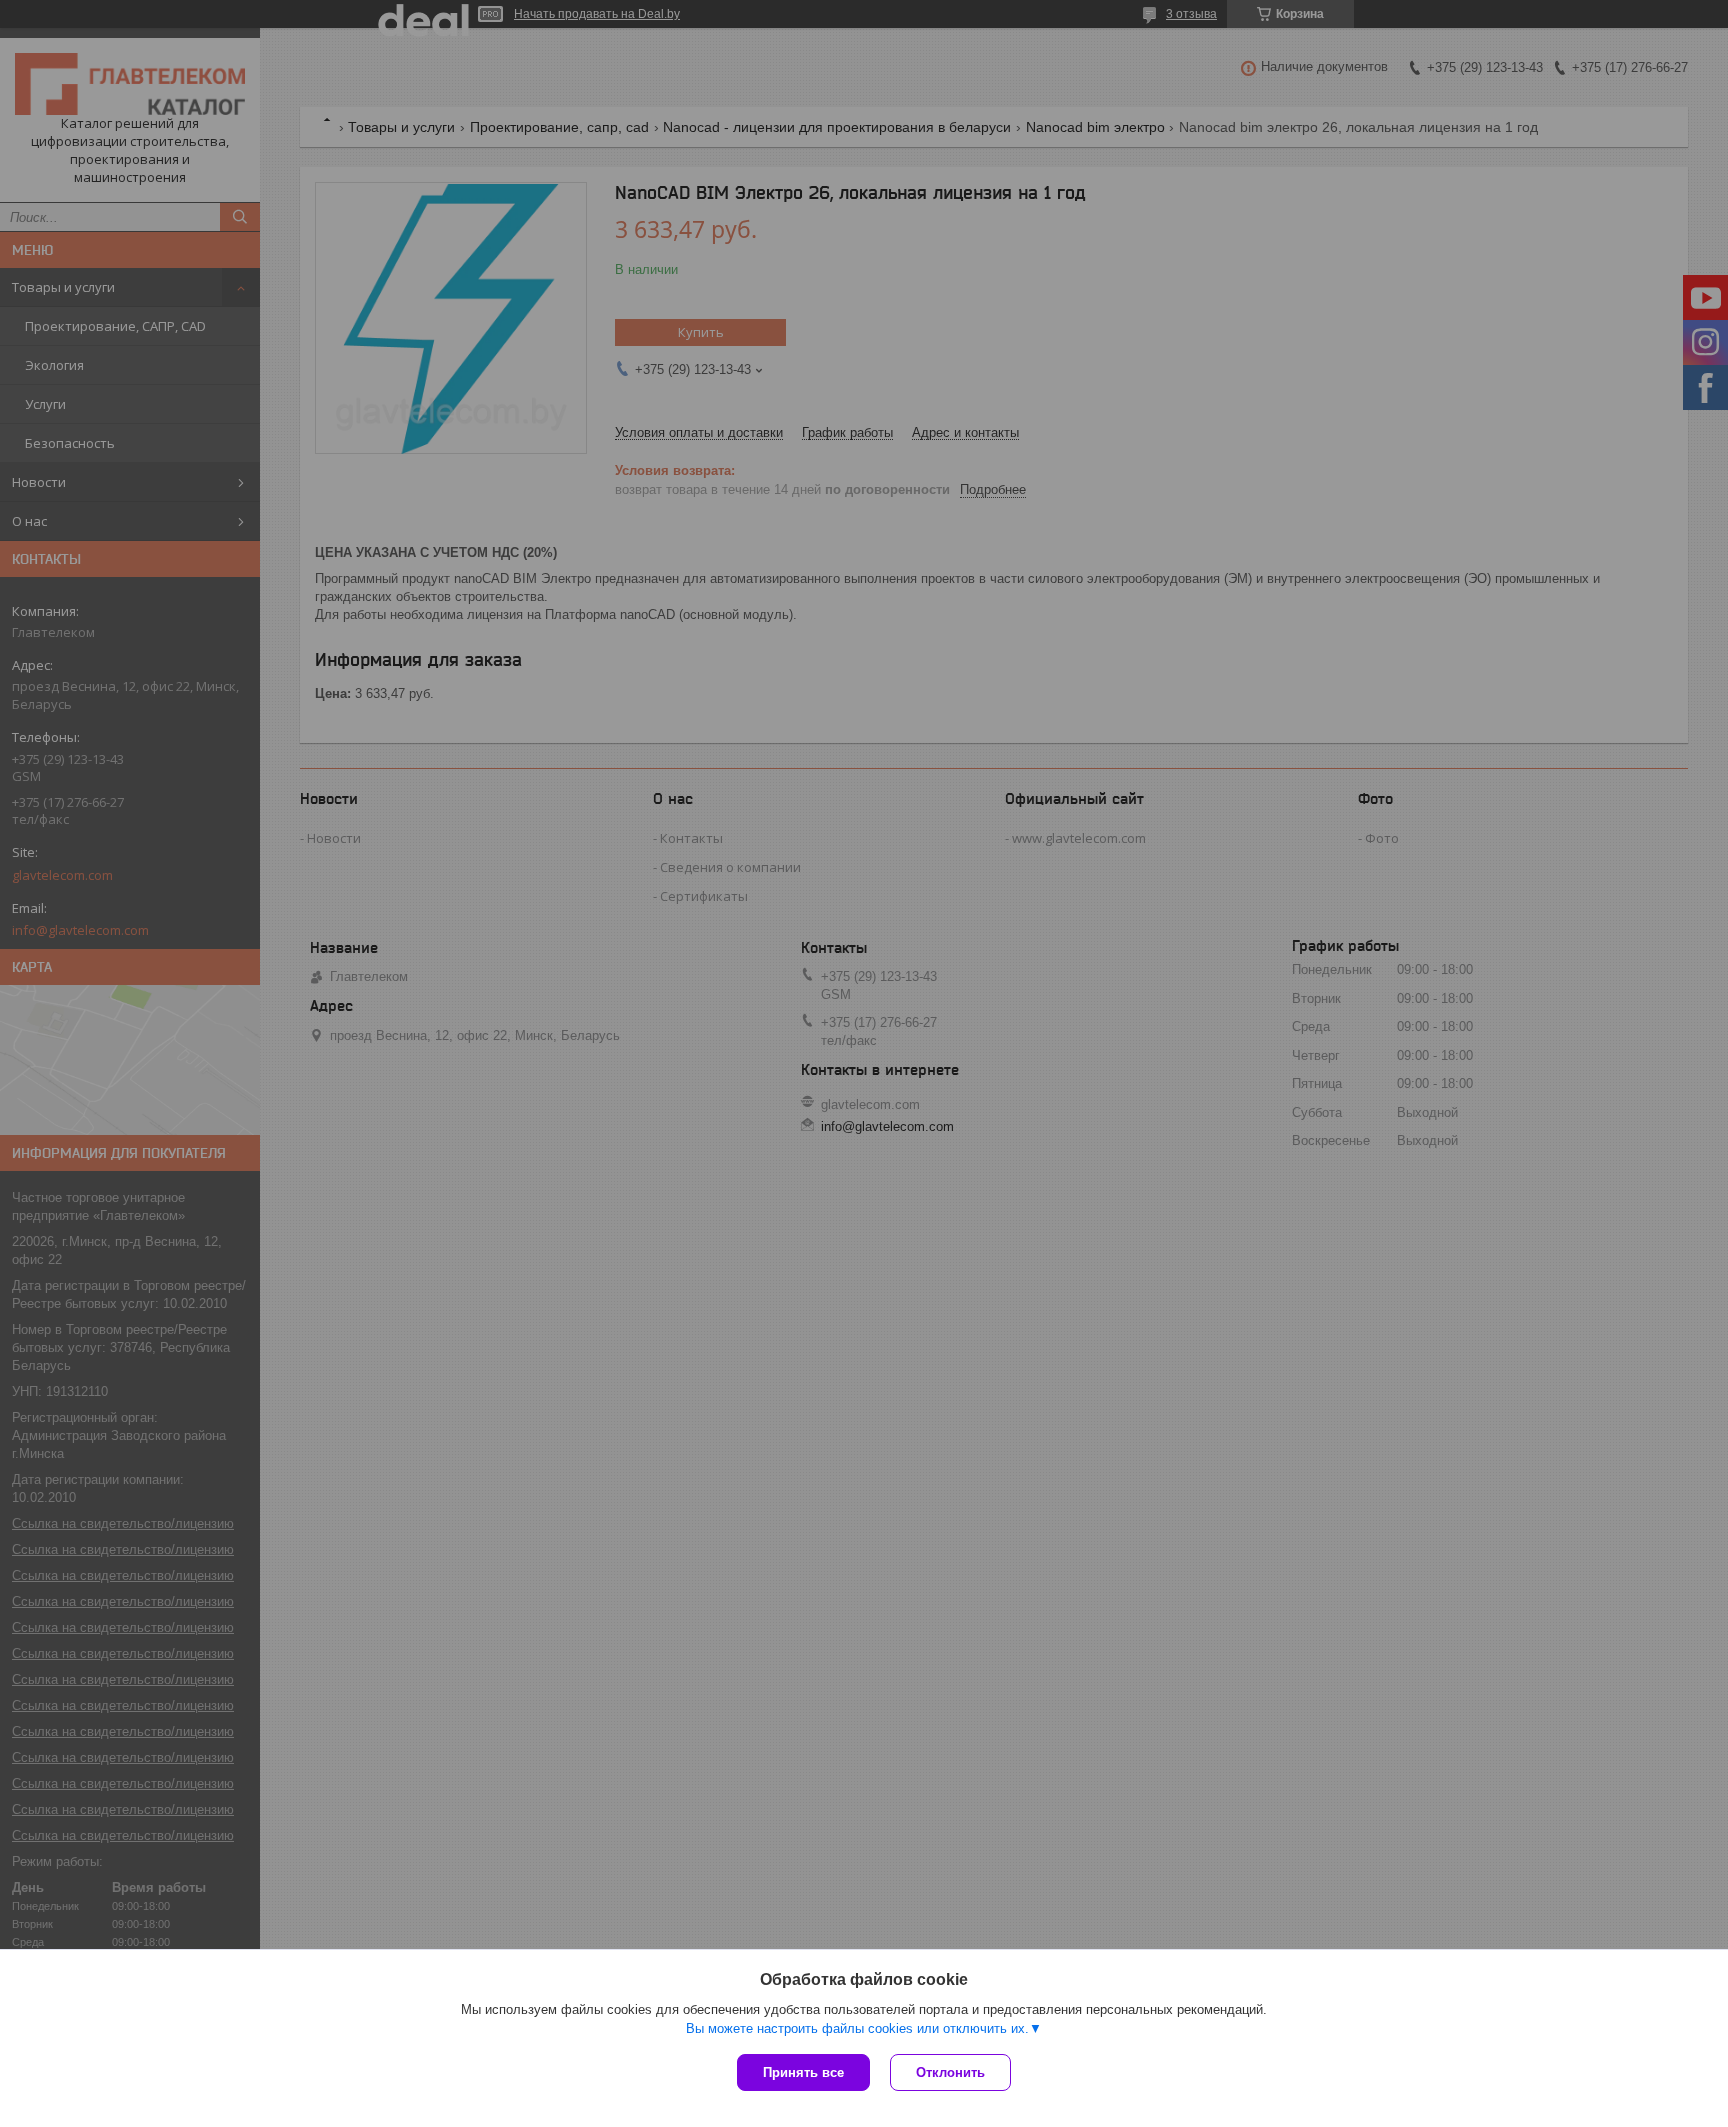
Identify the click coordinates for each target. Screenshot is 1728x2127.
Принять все (803, 2072)
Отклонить (950, 2072)
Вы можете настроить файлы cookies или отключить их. (857, 2028)
